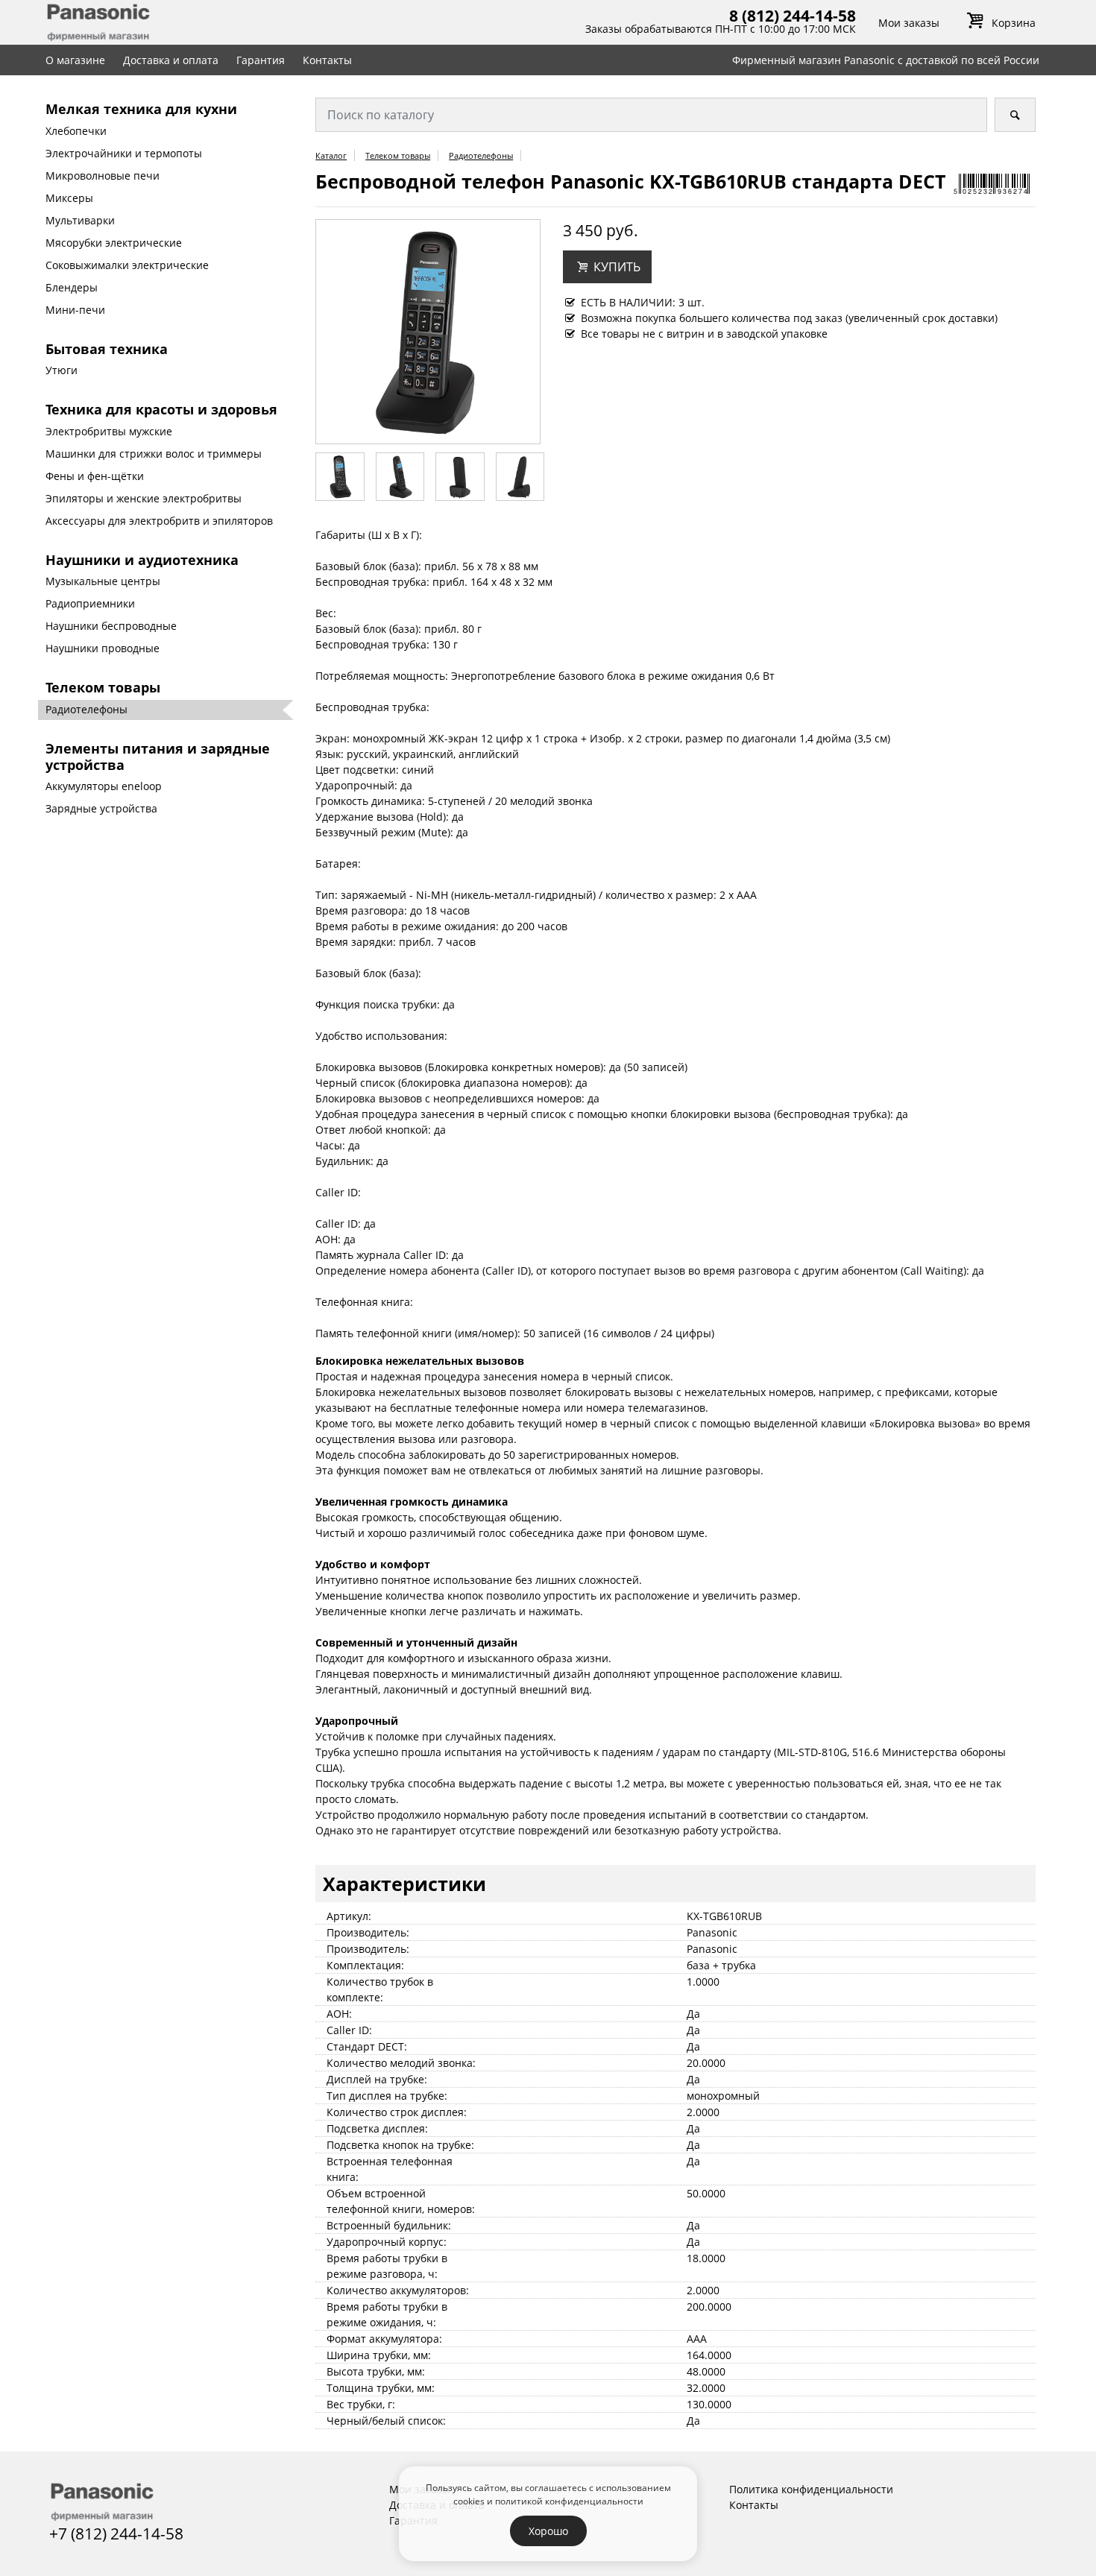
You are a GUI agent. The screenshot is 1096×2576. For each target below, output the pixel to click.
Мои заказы (909, 23)
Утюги (62, 370)
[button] (607, 267)
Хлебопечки (76, 131)
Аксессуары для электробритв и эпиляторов (159, 521)
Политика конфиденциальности (811, 2489)
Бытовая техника (107, 349)
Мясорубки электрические (114, 243)
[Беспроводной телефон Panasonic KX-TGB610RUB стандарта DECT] (428, 331)
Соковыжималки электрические (127, 265)
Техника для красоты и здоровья (161, 409)
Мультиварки (80, 220)
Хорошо (548, 2531)
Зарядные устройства (101, 808)
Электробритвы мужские (109, 431)
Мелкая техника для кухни (141, 109)
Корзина (1013, 23)
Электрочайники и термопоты (124, 153)
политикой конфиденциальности (569, 2501)
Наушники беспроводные (111, 626)
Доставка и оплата (171, 60)
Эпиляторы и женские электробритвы (144, 498)
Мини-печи (75, 310)
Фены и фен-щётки (95, 476)
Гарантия (261, 60)
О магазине (75, 60)
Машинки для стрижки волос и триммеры (154, 454)
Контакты (327, 60)
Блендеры (72, 287)
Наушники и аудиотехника (142, 560)
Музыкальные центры (103, 581)
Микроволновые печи (103, 176)
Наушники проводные (103, 648)
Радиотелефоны (86, 709)
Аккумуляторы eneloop (104, 786)
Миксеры (69, 198)
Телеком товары (103, 687)
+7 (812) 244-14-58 (116, 2534)
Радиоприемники (90, 603)
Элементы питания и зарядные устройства (158, 757)
